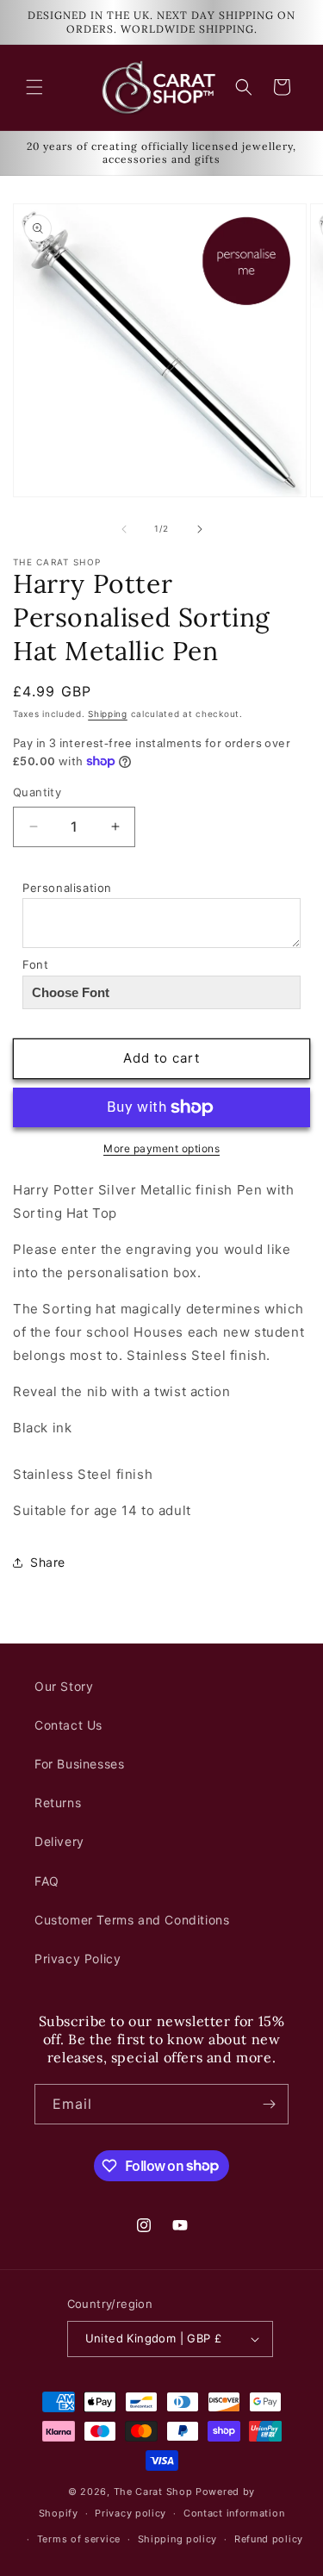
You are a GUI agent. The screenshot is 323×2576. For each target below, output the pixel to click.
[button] (34, 87)
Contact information (234, 2513)
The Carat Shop (153, 2492)
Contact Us (68, 1725)
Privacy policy (130, 2513)
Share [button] (48, 1562)
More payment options (161, 1148)
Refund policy (269, 2539)
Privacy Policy (78, 1959)
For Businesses (79, 1764)
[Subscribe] (269, 2104)
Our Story (64, 1686)
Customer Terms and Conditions (132, 1920)
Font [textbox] (35, 964)
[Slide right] (200, 529)
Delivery (59, 1841)
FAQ (47, 1881)
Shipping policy (178, 2539)
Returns (58, 1803)
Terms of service (79, 2539)
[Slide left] (124, 529)
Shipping (108, 714)
